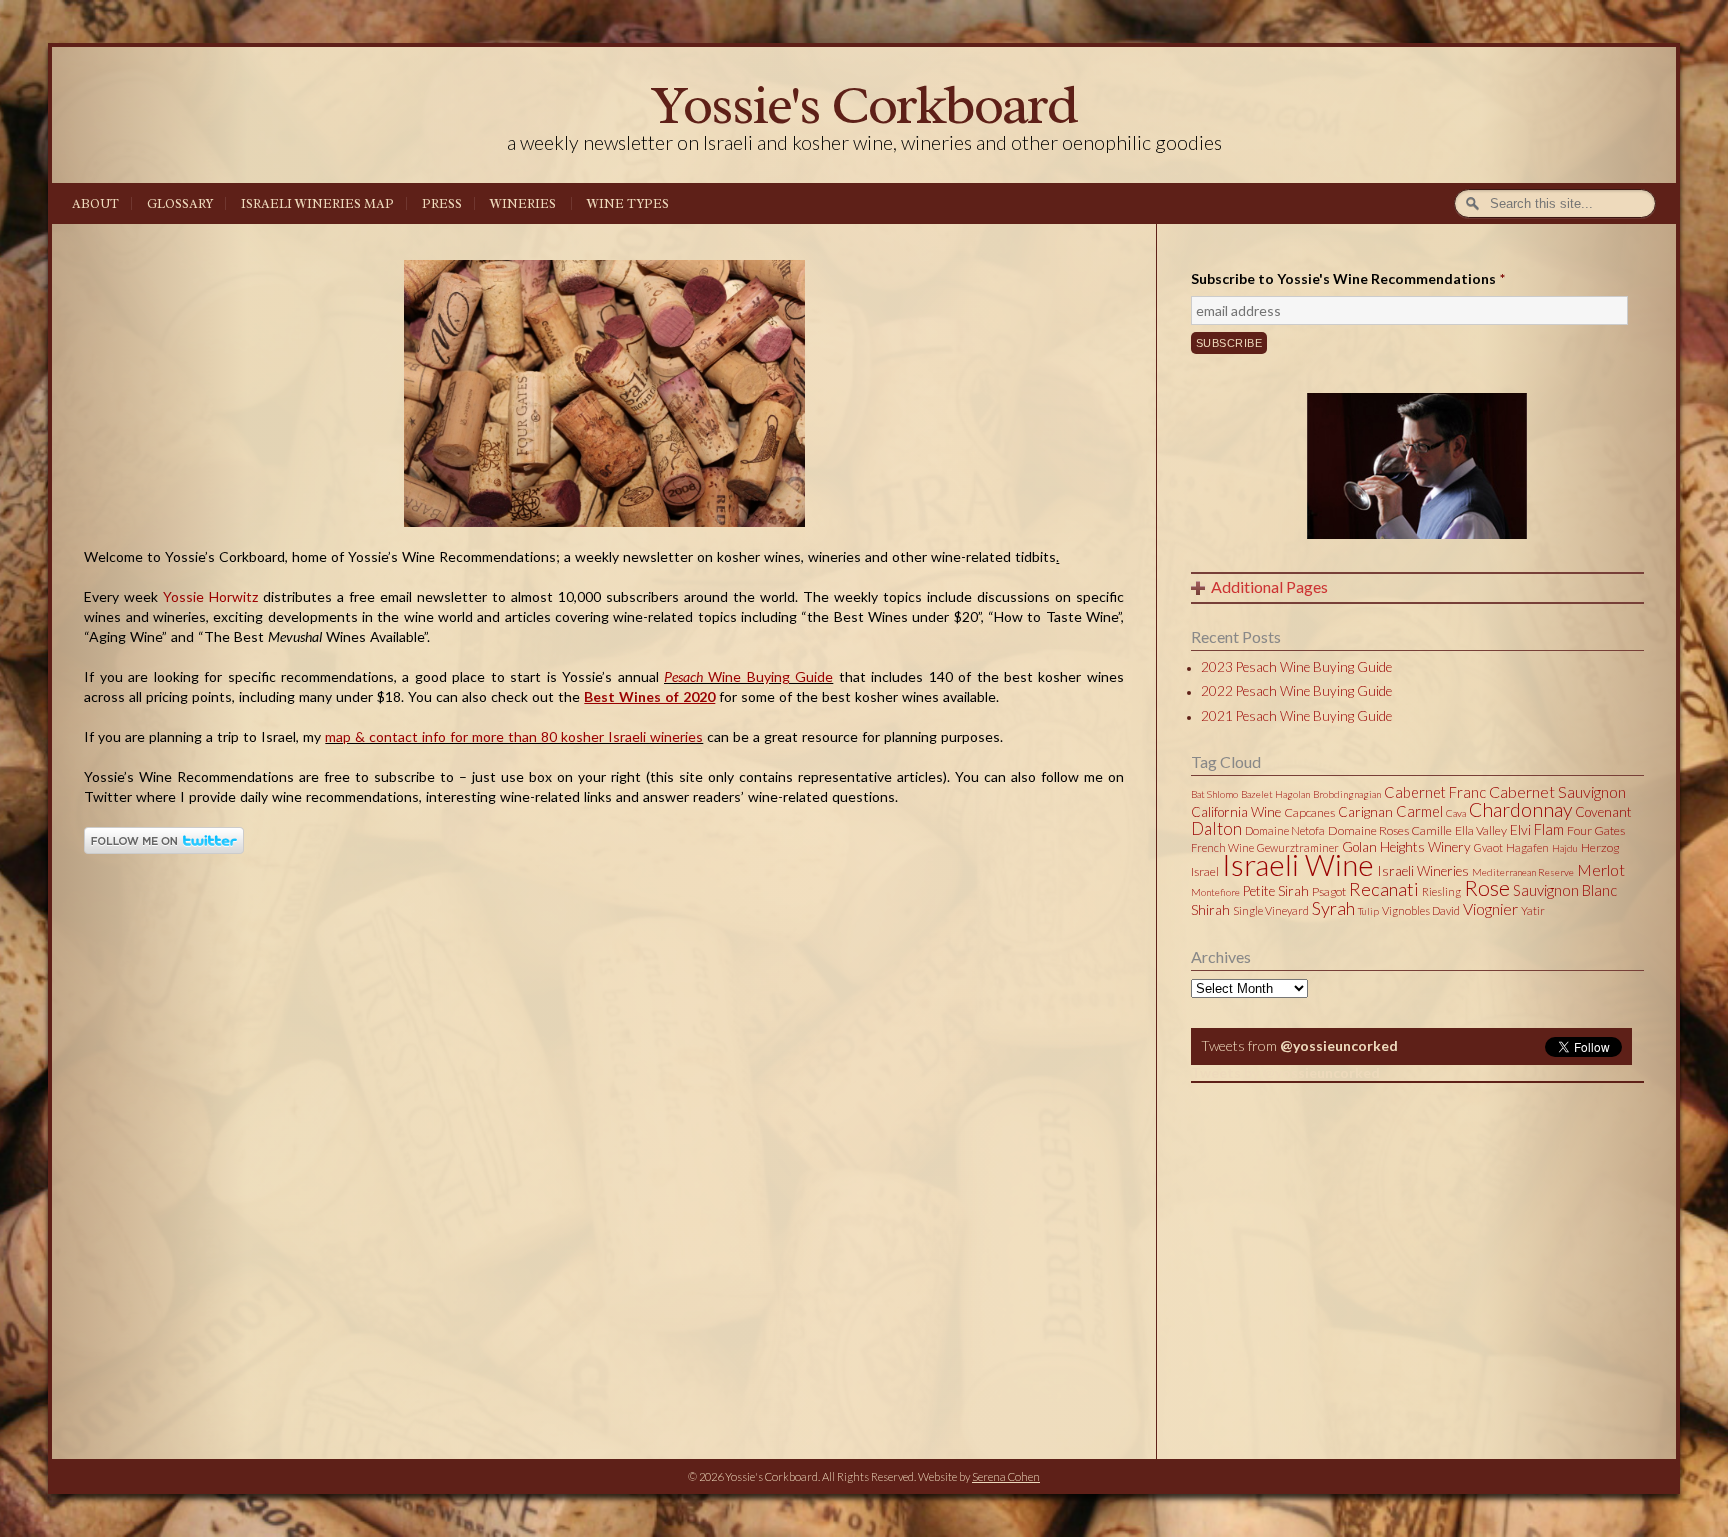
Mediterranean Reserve (1523, 872)
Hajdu (1565, 848)
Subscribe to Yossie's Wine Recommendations (1348, 278)
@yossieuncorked (1339, 1045)
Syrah (1333, 908)
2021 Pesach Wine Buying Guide (1296, 716)
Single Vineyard (1271, 910)
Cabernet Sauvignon (1557, 791)
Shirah (1210, 910)
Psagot (1329, 891)
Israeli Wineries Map (317, 204)
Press (442, 204)
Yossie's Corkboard (864, 104)
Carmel (1419, 811)
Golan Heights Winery (1406, 847)
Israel (1205, 871)
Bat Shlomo (1214, 794)
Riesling (1441, 891)
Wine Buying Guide (748, 676)
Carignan (1365, 812)
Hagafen (1527, 847)
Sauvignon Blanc (1565, 890)
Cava (1456, 813)
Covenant (1603, 812)
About (95, 204)
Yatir (1533, 910)
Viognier (1490, 908)
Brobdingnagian (1347, 794)
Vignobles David (1421, 910)
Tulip (1368, 911)
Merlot (1601, 869)
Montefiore (1215, 892)
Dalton (1216, 828)
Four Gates (1596, 830)
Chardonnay (1520, 809)
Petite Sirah (1276, 891)
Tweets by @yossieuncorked (1285, 1072)
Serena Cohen (1006, 1476)
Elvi (1520, 830)
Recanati (1384, 889)
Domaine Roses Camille (1390, 830)
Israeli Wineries (1423, 871)
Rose (1487, 888)
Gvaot (1488, 847)
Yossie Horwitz (210, 596)
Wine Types (628, 204)
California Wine (1236, 812)
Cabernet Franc (1435, 792)
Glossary (180, 204)
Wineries (523, 204)
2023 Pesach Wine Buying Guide (1296, 667)
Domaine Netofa (1285, 830)
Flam (1549, 829)
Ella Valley (1481, 830)
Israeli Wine (1298, 864)
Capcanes (1309, 812)
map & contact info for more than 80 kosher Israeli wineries (514, 736)
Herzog (1600, 847)
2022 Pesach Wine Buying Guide (1296, 691)
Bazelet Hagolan (1275, 794)
